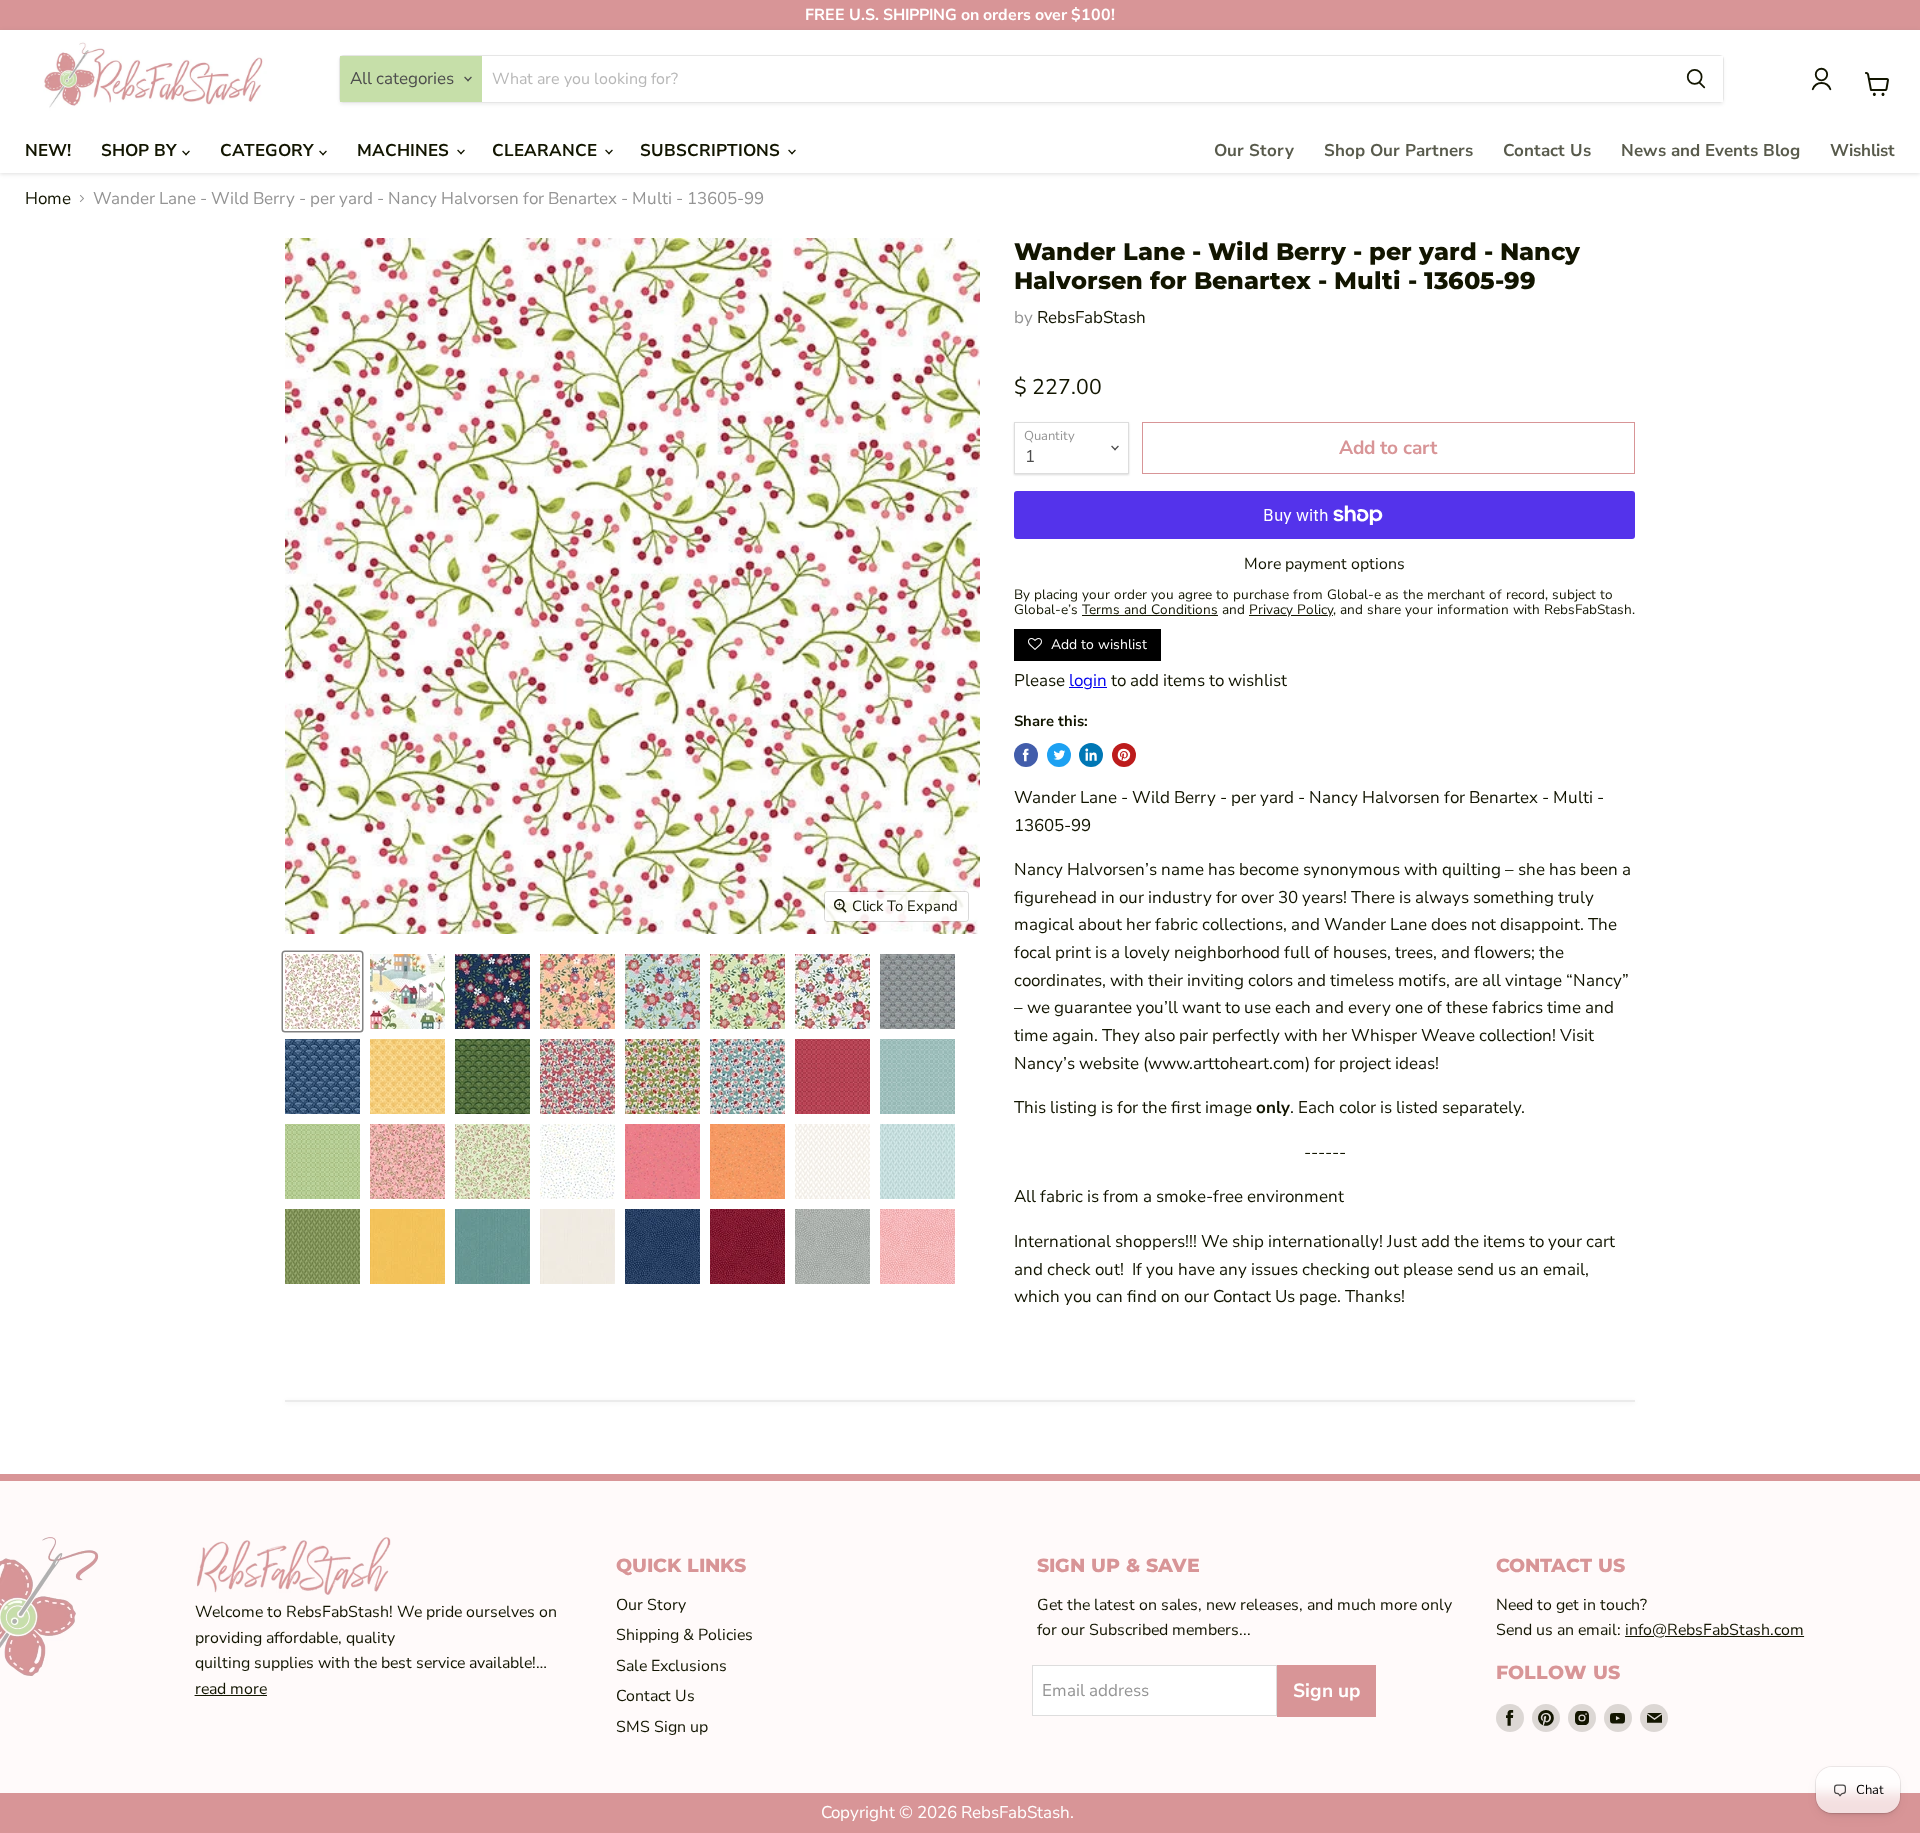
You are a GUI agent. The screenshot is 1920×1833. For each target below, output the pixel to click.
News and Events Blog (1710, 150)
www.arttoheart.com (1226, 1063)
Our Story (1254, 150)
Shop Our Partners (1398, 150)
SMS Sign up (662, 1727)
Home (48, 199)
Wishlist (1862, 150)
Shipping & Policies (684, 1635)
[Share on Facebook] (1026, 755)
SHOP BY (141, 150)
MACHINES (405, 150)
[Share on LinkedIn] (1091, 755)
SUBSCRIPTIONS (712, 150)
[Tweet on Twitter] (1059, 755)
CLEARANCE (547, 150)
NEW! (48, 150)
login (1088, 680)
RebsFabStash (1091, 317)
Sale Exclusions (671, 1666)
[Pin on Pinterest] (1124, 755)
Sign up (1326, 1691)
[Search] (1696, 79)
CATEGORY (269, 150)
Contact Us (1547, 150)
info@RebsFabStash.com (1714, 1630)
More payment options (1324, 564)
